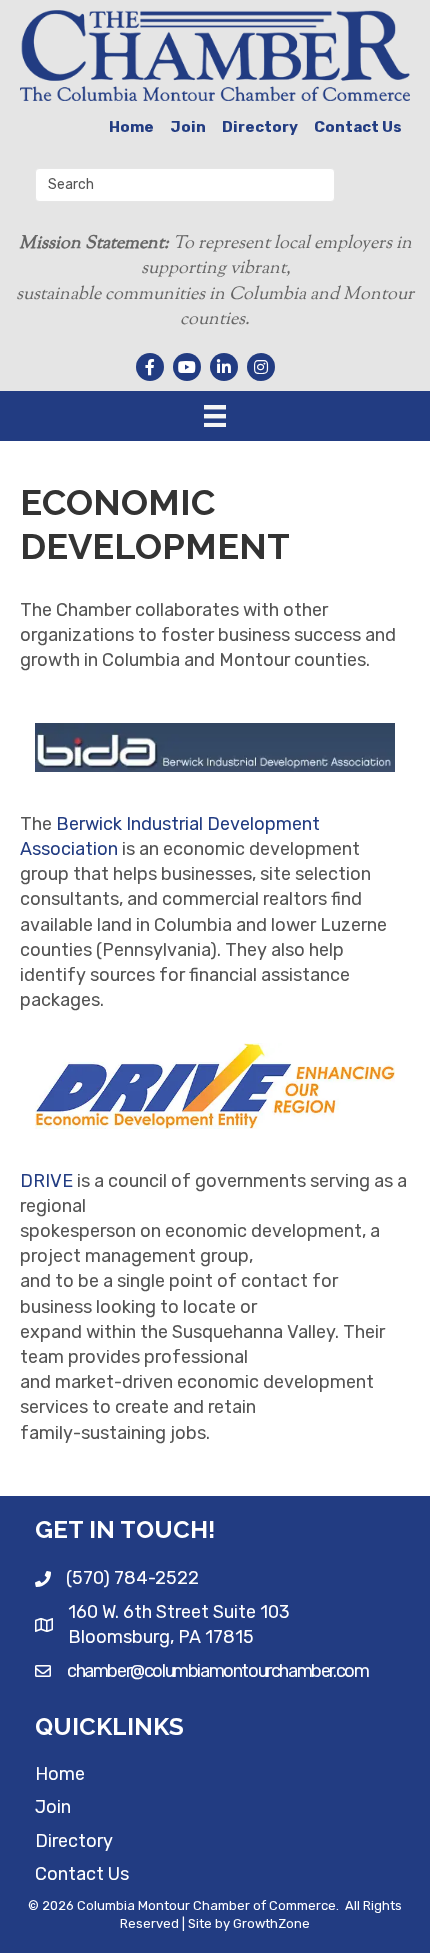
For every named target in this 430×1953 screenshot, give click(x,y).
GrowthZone (271, 1923)
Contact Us (358, 127)
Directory (260, 127)
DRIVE (46, 1181)
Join (188, 127)
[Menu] (215, 416)
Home (131, 127)
